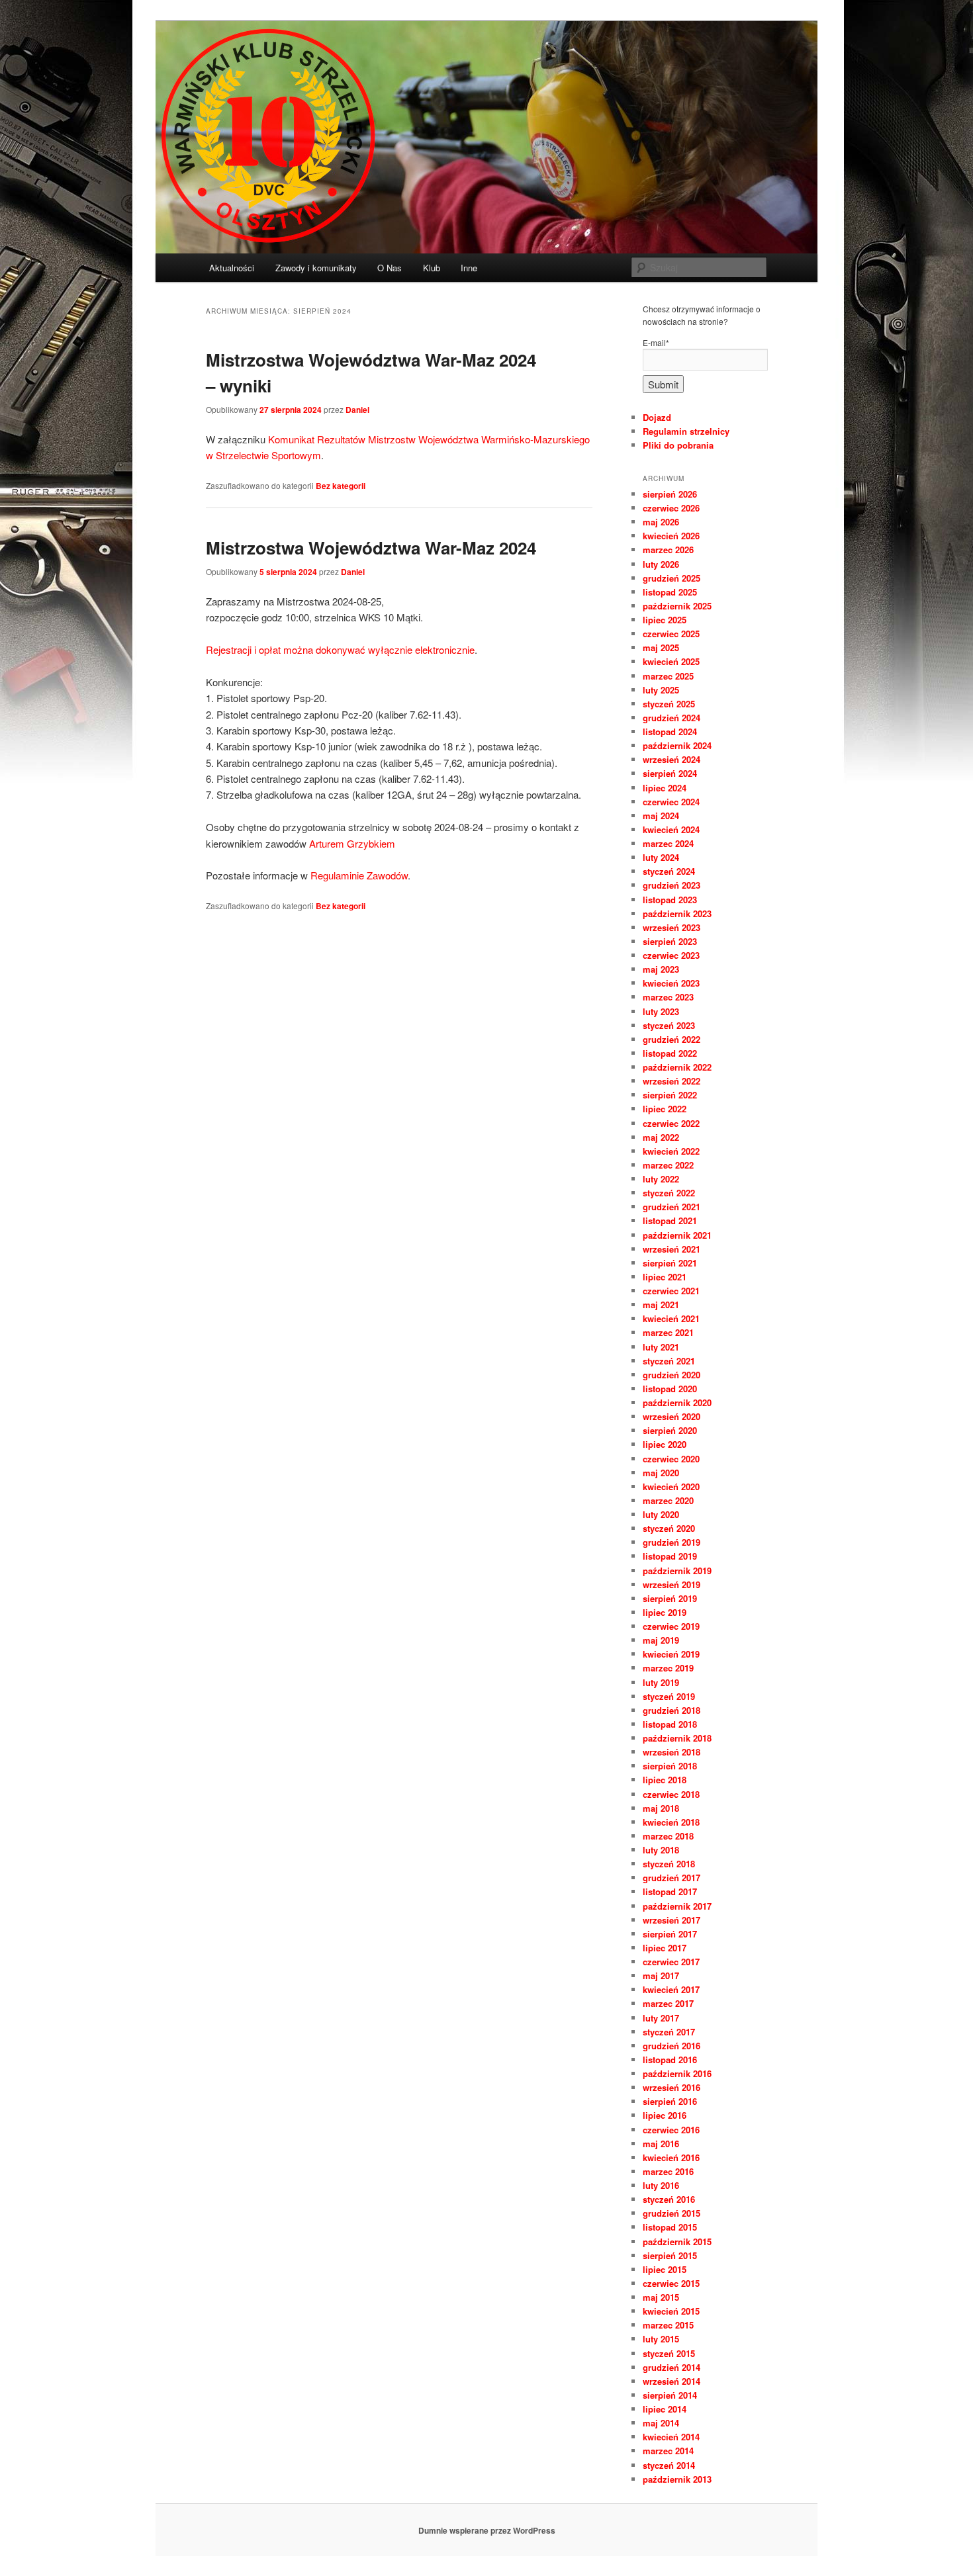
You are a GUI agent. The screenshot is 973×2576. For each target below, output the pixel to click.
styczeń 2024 (669, 871)
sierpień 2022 (670, 1095)
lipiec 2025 (665, 620)
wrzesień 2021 (672, 1249)
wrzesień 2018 (672, 1752)
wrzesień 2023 (672, 927)
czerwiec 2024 (671, 802)
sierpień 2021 (670, 1263)
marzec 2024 (668, 843)
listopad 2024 (670, 732)
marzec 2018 (668, 1836)
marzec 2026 (668, 550)
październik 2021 (677, 1235)
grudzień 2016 (672, 2046)
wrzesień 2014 (672, 2381)
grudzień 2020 (672, 1375)
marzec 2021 (668, 1332)
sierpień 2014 (670, 2395)
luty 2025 (661, 690)
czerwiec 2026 (671, 508)
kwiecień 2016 (671, 2157)
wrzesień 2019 (672, 1584)
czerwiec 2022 (671, 1123)
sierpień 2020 (670, 1430)
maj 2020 (661, 1473)
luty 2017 (661, 2018)
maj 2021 (661, 1305)
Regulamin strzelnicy (686, 431)
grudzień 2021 (672, 1207)
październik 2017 (677, 1906)
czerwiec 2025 (671, 634)
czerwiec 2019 (671, 1626)
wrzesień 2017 (672, 1920)
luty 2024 (661, 857)
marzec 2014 (668, 2451)
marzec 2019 (668, 1668)
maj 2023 (661, 969)
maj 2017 (661, 1976)
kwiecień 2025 (671, 661)
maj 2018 (661, 1808)
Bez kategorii (341, 486)
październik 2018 (677, 1738)
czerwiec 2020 (671, 1459)
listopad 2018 (670, 1724)
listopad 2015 (670, 2227)
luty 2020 (661, 1514)
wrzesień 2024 (672, 759)
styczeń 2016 (669, 2199)
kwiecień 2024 (671, 829)
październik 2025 (677, 606)
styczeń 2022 (669, 1193)
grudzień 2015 (672, 2213)
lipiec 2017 (665, 1948)
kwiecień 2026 (671, 536)
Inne (469, 268)
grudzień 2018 (672, 1710)
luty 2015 (661, 2339)
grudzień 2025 (672, 578)
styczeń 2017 (669, 2032)
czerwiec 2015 (671, 2283)
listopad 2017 (670, 1891)
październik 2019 (677, 1571)
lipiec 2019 (665, 1612)
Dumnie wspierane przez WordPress (487, 2530)
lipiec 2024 (665, 788)
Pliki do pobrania (678, 445)
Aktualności (232, 268)
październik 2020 (677, 1402)
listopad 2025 (670, 592)
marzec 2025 (668, 676)
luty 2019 (661, 1682)
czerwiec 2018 (671, 1794)
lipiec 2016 (665, 2115)
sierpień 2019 (670, 1598)
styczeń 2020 (669, 1528)
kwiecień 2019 (671, 1654)
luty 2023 (661, 1011)
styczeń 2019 (669, 1696)
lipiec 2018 (665, 1780)
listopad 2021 (670, 1221)
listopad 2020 (670, 1389)
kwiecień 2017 (671, 1989)
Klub (432, 268)
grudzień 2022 (672, 1039)
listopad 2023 (670, 900)
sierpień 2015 (670, 2255)
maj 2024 (661, 816)
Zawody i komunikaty (316, 268)
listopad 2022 (670, 1053)
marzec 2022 (668, 1165)
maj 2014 (661, 2423)
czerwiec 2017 (671, 1962)
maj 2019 (661, 1640)
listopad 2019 (670, 1556)
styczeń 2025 (669, 704)
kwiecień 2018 (671, 1822)
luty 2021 (661, 1347)
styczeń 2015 (669, 2353)
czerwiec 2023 (671, 955)
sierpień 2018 (670, 1766)
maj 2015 (661, 2297)
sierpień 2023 (670, 941)
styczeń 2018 (669, 1864)
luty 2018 (661, 1850)
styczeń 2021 (669, 1361)
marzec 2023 (668, 997)
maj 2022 (661, 1137)
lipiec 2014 (665, 2409)
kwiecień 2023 (671, 983)
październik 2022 (677, 1067)
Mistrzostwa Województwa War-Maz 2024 (371, 548)
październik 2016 (677, 2073)
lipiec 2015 (665, 2269)
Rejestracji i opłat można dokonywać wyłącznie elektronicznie (340, 649)
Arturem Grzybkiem (352, 843)
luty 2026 (661, 564)
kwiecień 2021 (671, 1318)
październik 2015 (677, 2242)
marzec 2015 (668, 2325)
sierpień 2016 (670, 2101)
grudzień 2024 (672, 718)
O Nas (390, 268)
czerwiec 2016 (671, 2130)
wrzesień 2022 (672, 1081)
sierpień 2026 (670, 494)
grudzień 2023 (672, 885)
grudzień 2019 (672, 1542)
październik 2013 (677, 2479)
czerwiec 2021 (671, 1291)
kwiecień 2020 (671, 1487)
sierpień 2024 (670, 773)
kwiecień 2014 (671, 2437)
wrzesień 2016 (672, 2087)
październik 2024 (677, 745)
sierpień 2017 (670, 1934)
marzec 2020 (668, 1500)
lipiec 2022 (665, 1109)
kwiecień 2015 (671, 2311)
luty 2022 (661, 1179)
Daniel (357, 410)
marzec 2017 (668, 2003)
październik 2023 (677, 913)
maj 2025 (661, 647)
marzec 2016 (668, 2171)
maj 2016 (661, 2144)
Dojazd (657, 417)
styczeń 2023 (669, 1025)
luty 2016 (661, 2185)
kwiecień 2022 (671, 1151)
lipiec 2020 (665, 1444)
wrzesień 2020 (672, 1416)
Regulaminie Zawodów (359, 875)
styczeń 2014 (669, 2465)
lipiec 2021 (665, 1277)
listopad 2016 (670, 2060)
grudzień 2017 (672, 1878)
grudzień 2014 (672, 2367)
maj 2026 (661, 522)
